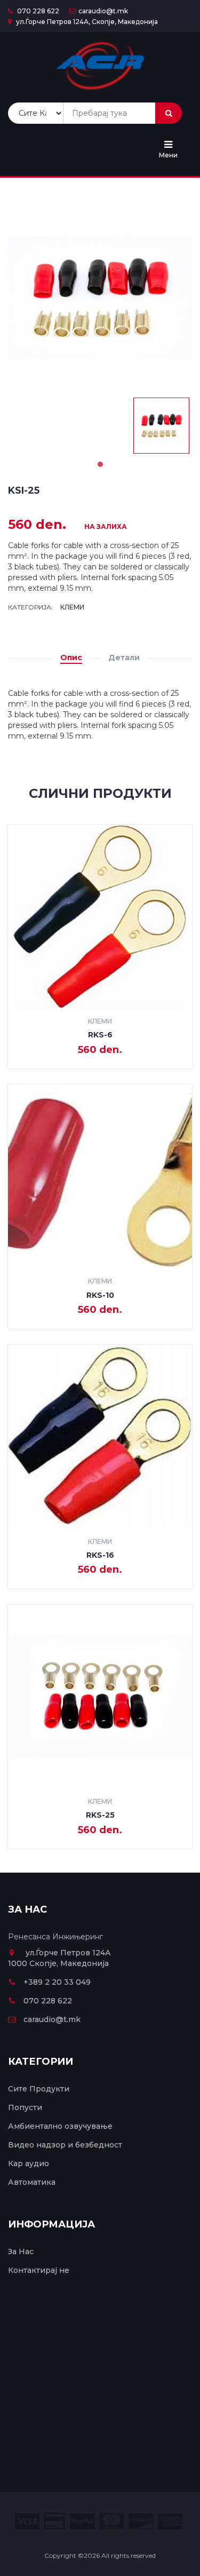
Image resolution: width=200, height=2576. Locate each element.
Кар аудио (29, 2163)
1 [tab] (100, 464)
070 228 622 (37, 11)
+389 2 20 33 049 (57, 1982)
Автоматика (32, 2182)
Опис (71, 657)
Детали (124, 657)
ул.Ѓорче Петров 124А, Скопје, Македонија (86, 22)
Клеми (72, 607)
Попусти (25, 2107)
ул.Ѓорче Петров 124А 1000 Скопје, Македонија (59, 1958)
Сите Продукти (39, 2089)
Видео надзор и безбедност (65, 2145)
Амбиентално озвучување (60, 2126)
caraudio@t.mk (103, 11)
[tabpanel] (161, 426)
